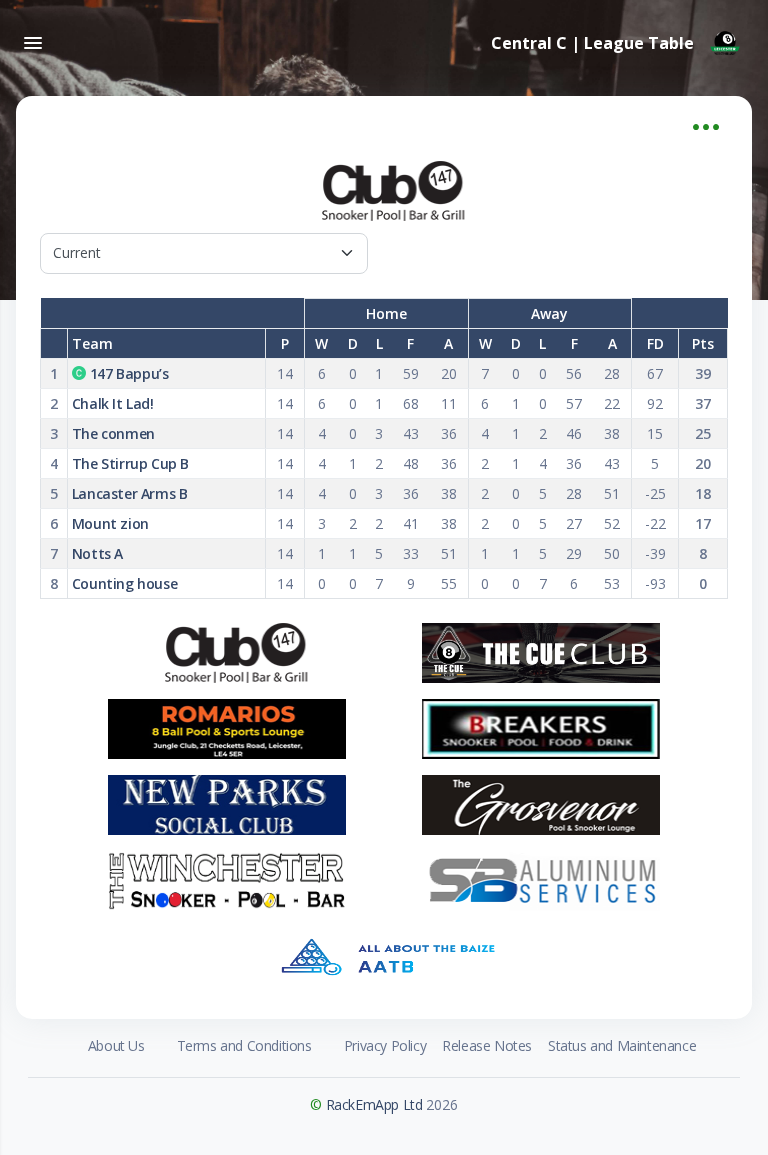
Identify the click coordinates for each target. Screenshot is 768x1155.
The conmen (113, 433)
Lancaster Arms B (130, 493)
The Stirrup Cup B (130, 463)
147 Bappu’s (129, 373)
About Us (116, 1045)
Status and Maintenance (622, 1045)
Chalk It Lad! (113, 403)
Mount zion (110, 523)
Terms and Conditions (244, 1045)
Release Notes (487, 1045)
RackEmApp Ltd (374, 1104)
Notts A (97, 553)
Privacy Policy (385, 1045)
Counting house (124, 583)
